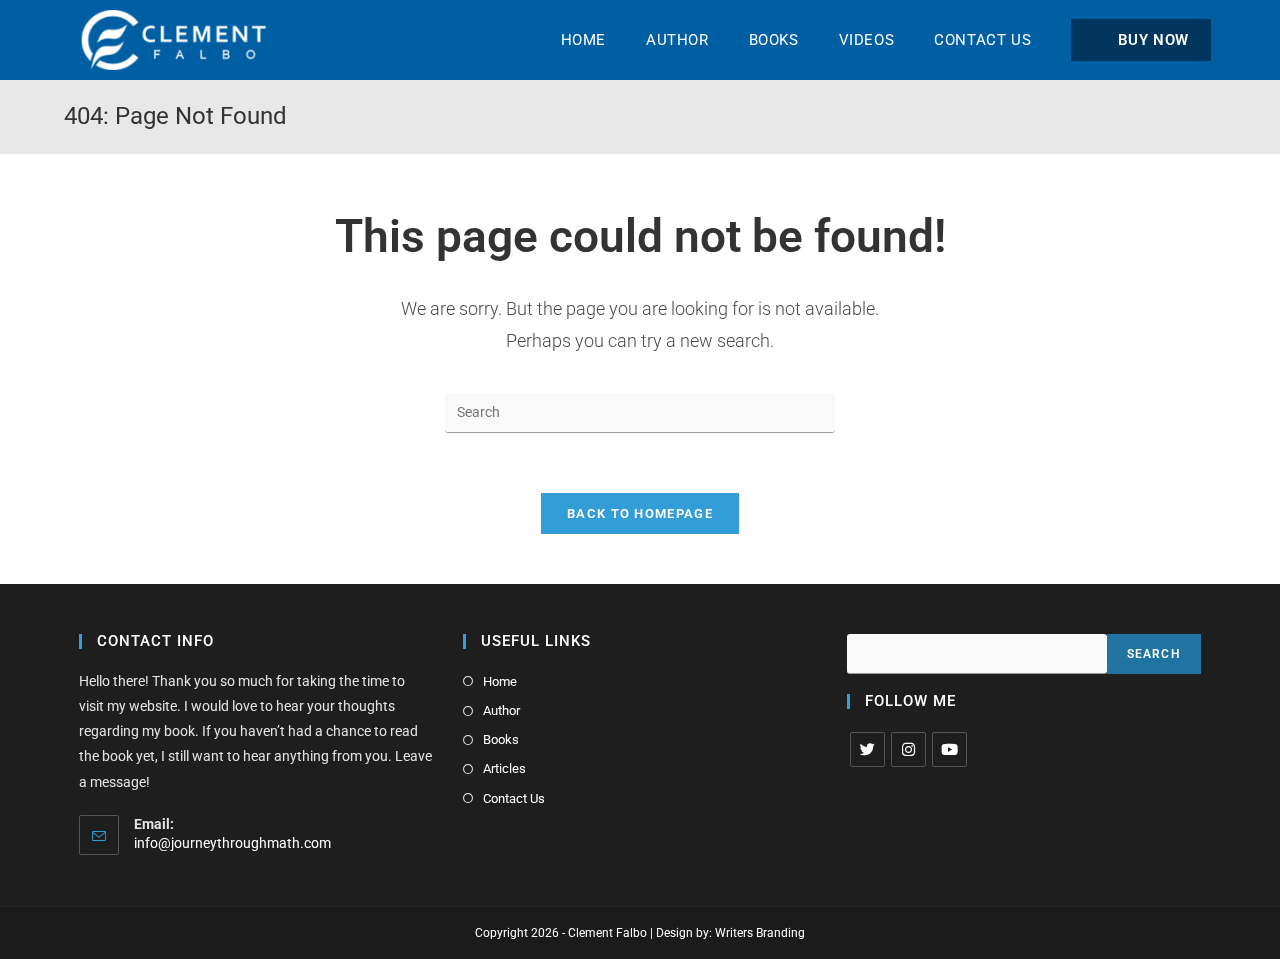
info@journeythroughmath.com (232, 843)
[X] (867, 749)
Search (1154, 654)
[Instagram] (908, 749)
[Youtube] (949, 749)
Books (501, 739)
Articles (504, 768)
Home (500, 681)
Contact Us (514, 798)
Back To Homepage (640, 513)
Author (501, 710)
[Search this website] (640, 411)
